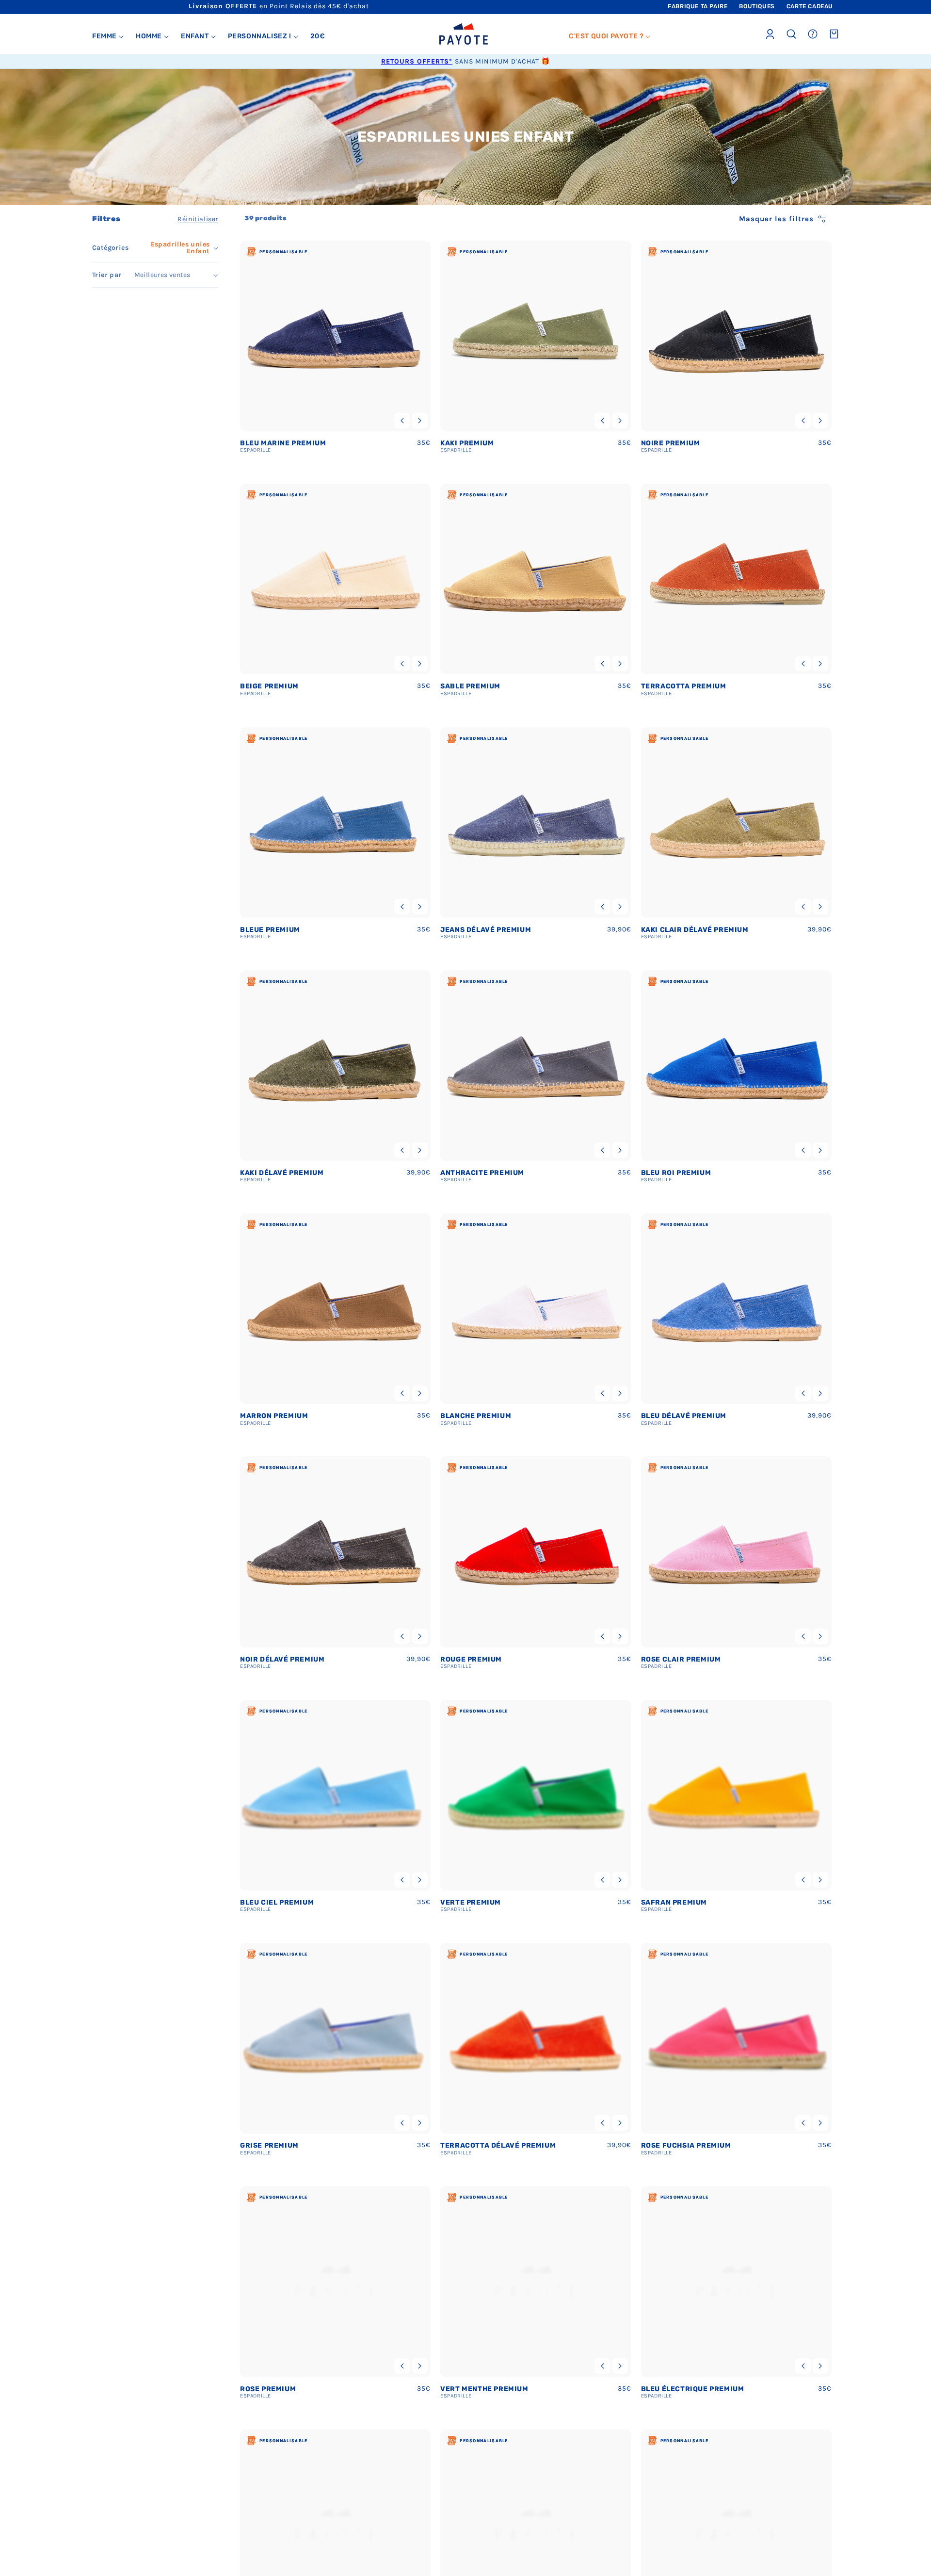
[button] (108, 36)
